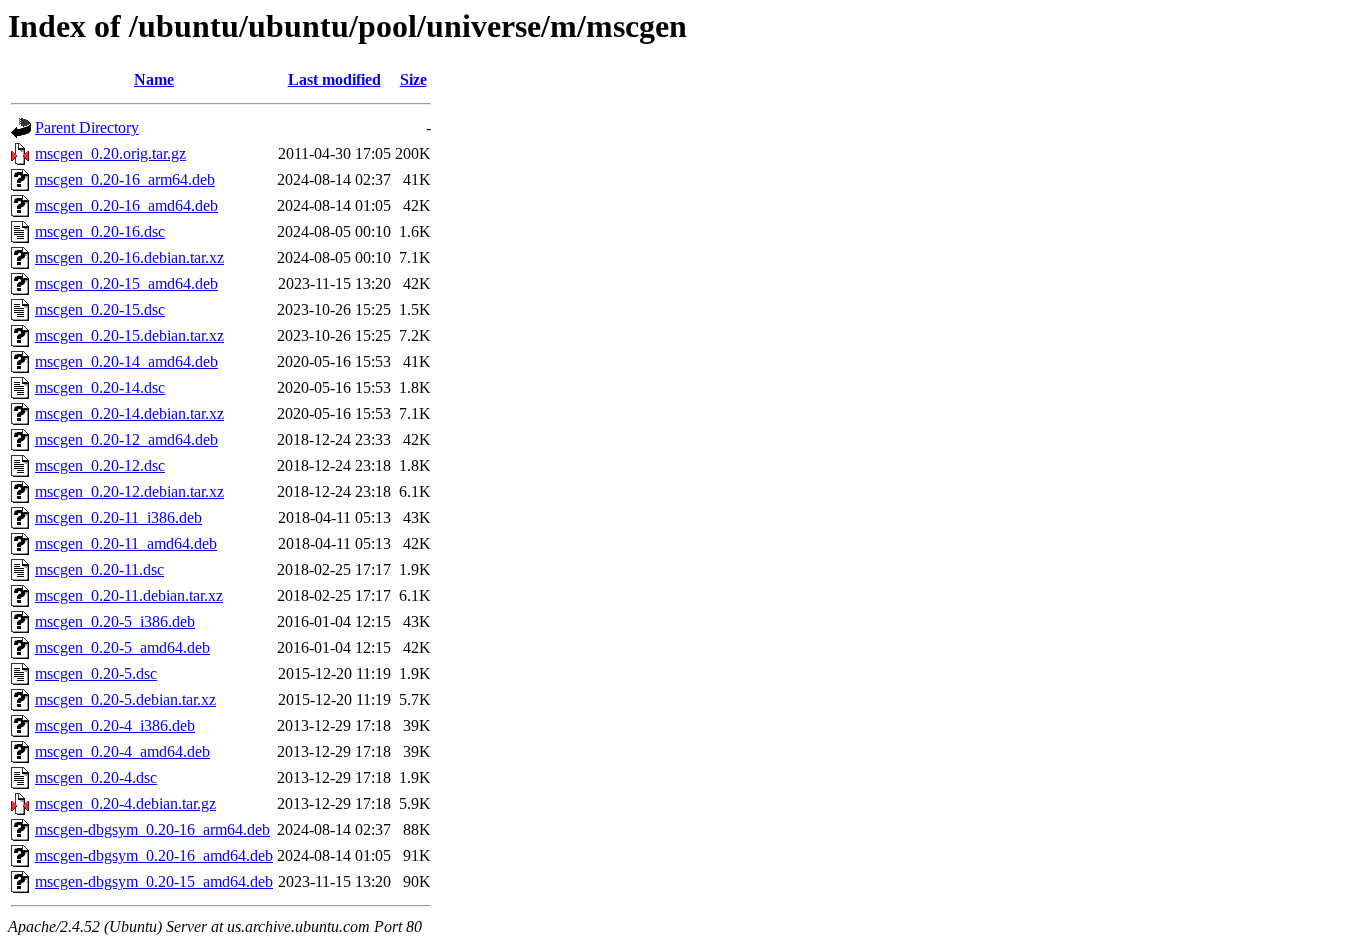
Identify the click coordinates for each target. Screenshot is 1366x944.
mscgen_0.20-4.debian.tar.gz (125, 803)
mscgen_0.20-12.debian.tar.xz (129, 491)
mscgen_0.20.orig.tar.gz (110, 153)
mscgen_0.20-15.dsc (100, 309)
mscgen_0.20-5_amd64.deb (122, 647)
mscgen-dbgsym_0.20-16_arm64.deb (152, 829)
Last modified (334, 79)
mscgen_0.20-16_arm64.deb (125, 179)
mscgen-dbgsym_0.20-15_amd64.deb (154, 881)
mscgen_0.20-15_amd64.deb (126, 283)
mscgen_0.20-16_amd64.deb (126, 205)
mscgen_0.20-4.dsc (96, 777)
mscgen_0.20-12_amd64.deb (126, 439)
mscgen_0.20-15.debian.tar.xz (129, 335)
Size (413, 79)
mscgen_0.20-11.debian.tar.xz (129, 595)
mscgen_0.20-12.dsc (100, 465)
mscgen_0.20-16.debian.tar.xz (129, 257)
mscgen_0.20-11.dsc (99, 569)
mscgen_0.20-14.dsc (100, 387)
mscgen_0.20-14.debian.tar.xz (129, 413)
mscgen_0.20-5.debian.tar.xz (125, 699)
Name (154, 79)
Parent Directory (87, 127)
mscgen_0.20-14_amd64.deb (126, 361)
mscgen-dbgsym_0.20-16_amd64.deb (154, 855)
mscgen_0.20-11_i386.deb (118, 517)
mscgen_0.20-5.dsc (96, 673)
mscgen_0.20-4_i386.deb (115, 725)
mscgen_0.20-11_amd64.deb (126, 543)
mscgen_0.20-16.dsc (100, 231)
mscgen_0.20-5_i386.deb (115, 621)
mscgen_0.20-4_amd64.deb (122, 751)
